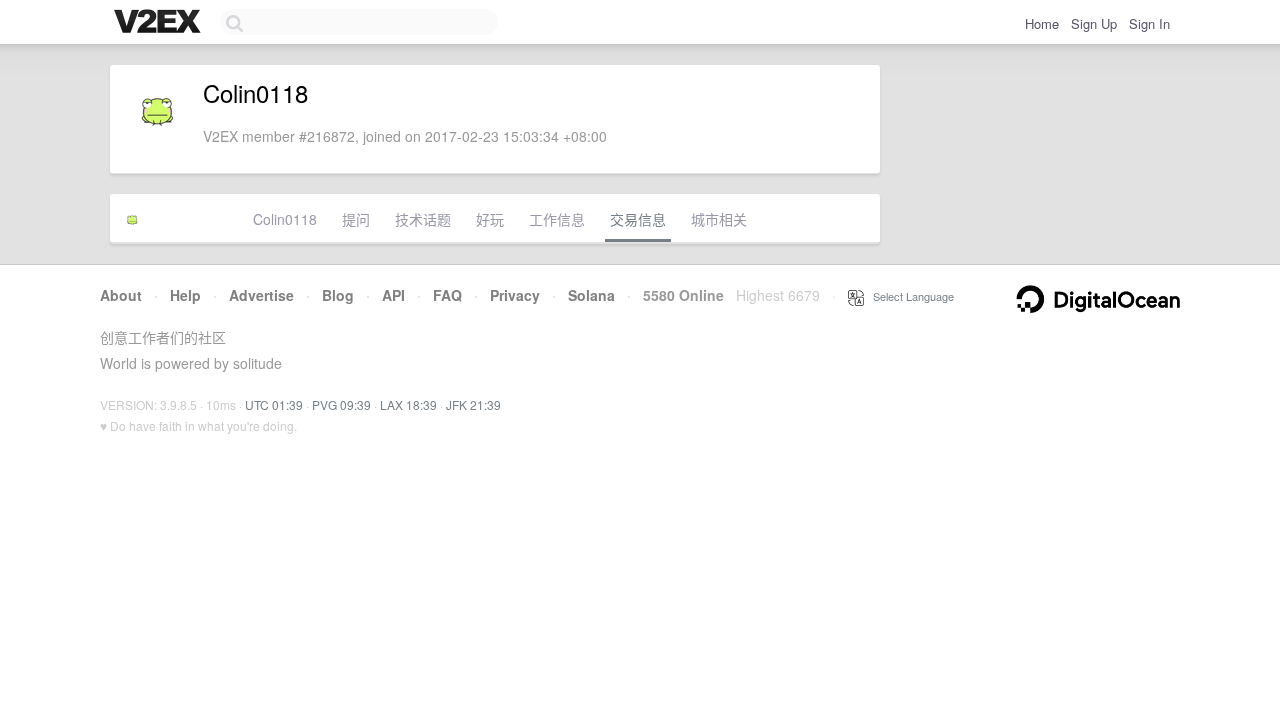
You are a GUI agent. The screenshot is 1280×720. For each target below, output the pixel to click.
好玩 (490, 219)
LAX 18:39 (408, 404)
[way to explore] (160, 23)
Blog (338, 295)
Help (185, 295)
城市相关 (719, 219)
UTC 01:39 (274, 404)
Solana (591, 295)
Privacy (515, 295)
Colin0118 (285, 219)
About (121, 295)
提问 (356, 219)
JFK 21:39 (473, 404)
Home (1042, 23)
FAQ (447, 295)
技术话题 (423, 219)
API (393, 295)
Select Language (909, 296)
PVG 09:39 (341, 404)
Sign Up (1094, 23)
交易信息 (638, 219)
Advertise (261, 295)
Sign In (1149, 23)
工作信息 (557, 219)
